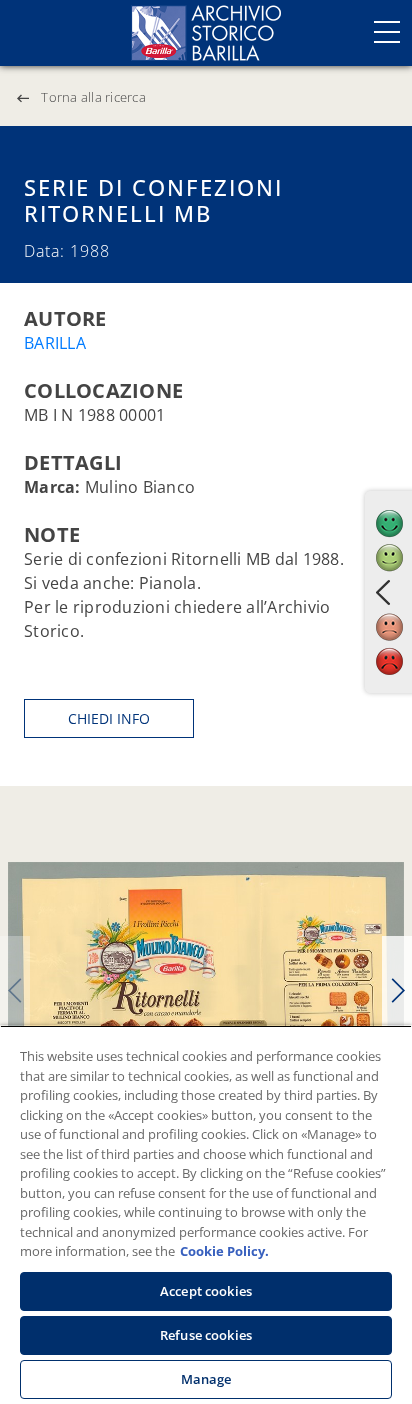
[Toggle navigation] (387, 32)
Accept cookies (206, 1291)
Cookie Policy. (224, 1251)
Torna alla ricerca (93, 97)
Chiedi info (109, 718)
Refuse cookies (206, 1335)
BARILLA (55, 343)
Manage (206, 1379)
